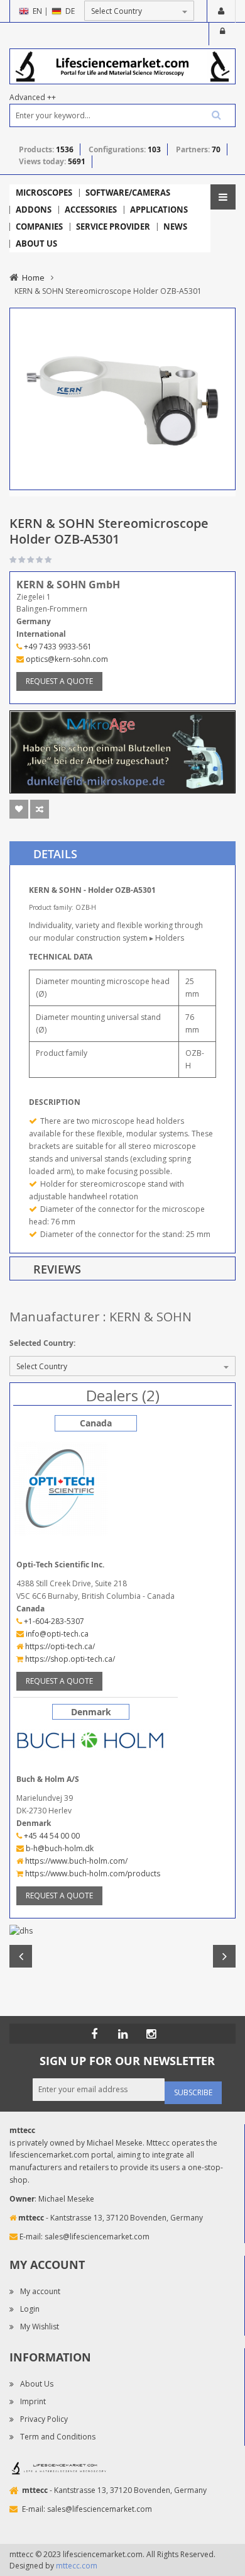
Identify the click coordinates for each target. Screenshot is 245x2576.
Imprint (33, 2401)
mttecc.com (77, 2566)
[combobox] (122, 115)
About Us (37, 2384)
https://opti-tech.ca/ (59, 1646)
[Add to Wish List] (19, 809)
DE (70, 11)
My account (40, 2291)
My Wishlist (40, 2327)
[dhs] (122, 1931)
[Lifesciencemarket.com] (122, 2034)
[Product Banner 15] (122, 751)
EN (37, 11)
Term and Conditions (58, 2437)
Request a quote (59, 681)
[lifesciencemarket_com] (151, 2034)
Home (33, 277)
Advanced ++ (33, 97)
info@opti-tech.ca (56, 1634)
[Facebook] (94, 2034)
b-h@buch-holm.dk (59, 1848)
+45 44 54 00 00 (51, 1836)
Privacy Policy (44, 2419)
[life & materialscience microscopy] (122, 66)
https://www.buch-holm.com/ (75, 1861)
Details (55, 854)
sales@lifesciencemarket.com (97, 2237)
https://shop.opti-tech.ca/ (69, 1659)
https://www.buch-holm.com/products (92, 1873)
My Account (221, 11)
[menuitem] (44, 193)
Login (222, 34)
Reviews (57, 1269)
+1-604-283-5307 (53, 1621)
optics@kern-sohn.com (66, 659)
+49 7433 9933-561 (57, 647)
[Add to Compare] (40, 809)
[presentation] (122, 853)
